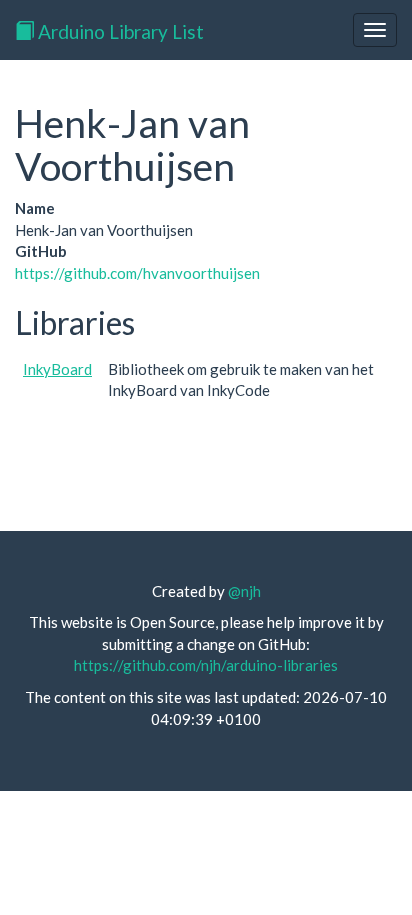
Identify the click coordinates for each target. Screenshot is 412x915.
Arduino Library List (119, 31)
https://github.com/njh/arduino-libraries (206, 665)
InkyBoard (57, 369)
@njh (244, 591)
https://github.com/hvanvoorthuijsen (137, 273)
